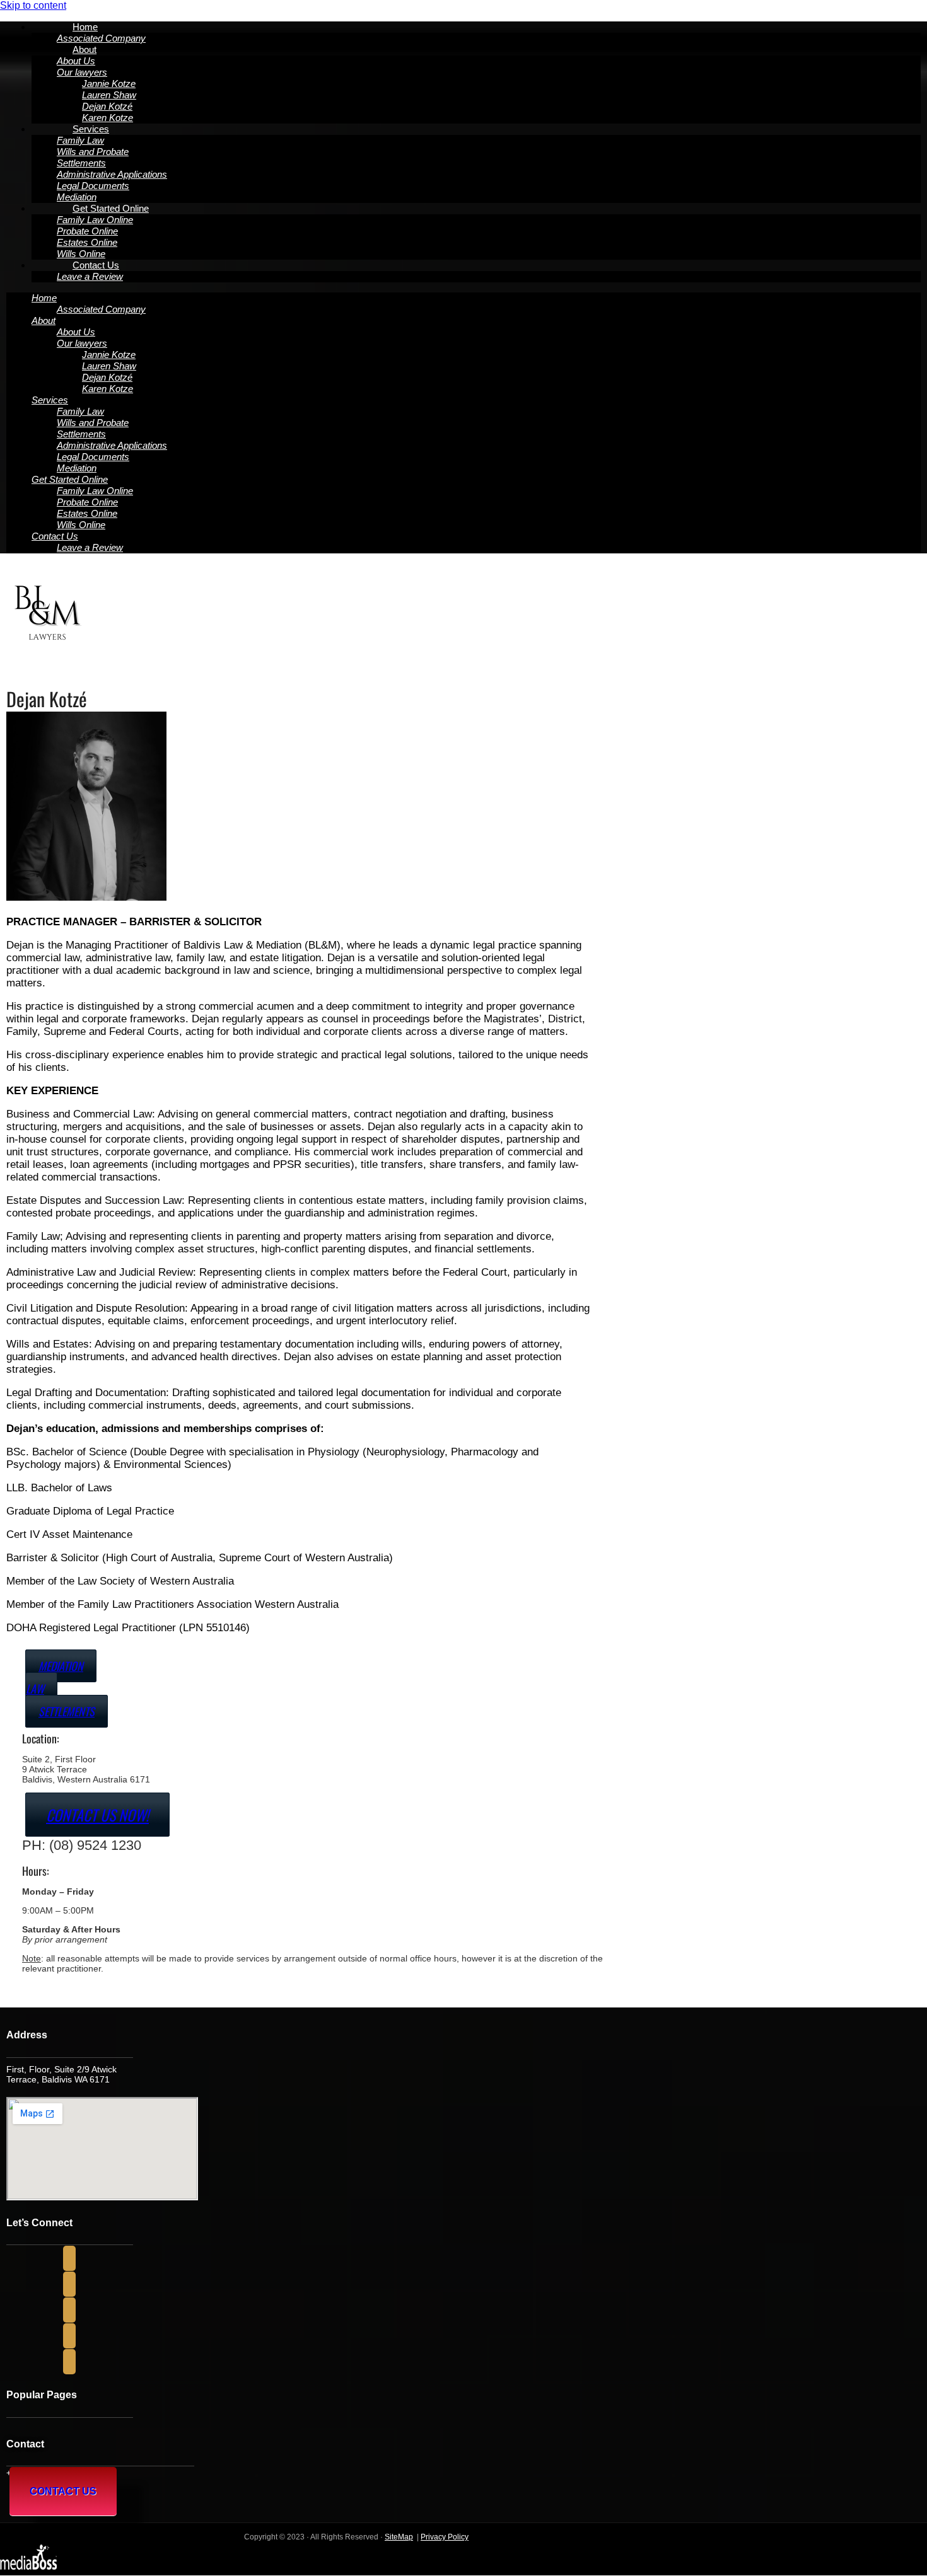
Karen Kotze (108, 389)
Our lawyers (82, 72)
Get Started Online (111, 208)
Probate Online (87, 231)
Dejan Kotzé (107, 106)
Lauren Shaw (109, 95)
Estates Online (87, 242)
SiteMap (399, 2537)
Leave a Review (90, 276)
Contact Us (96, 265)
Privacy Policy (445, 2537)
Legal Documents (93, 186)
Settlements (81, 163)
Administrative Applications (112, 174)
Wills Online (81, 525)
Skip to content (33, 5)
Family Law (80, 140)
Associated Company (101, 309)
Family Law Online (95, 220)
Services (91, 129)
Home (85, 27)
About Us (76, 61)
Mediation (77, 468)
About (85, 49)
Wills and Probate (93, 152)
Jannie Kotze (109, 84)
